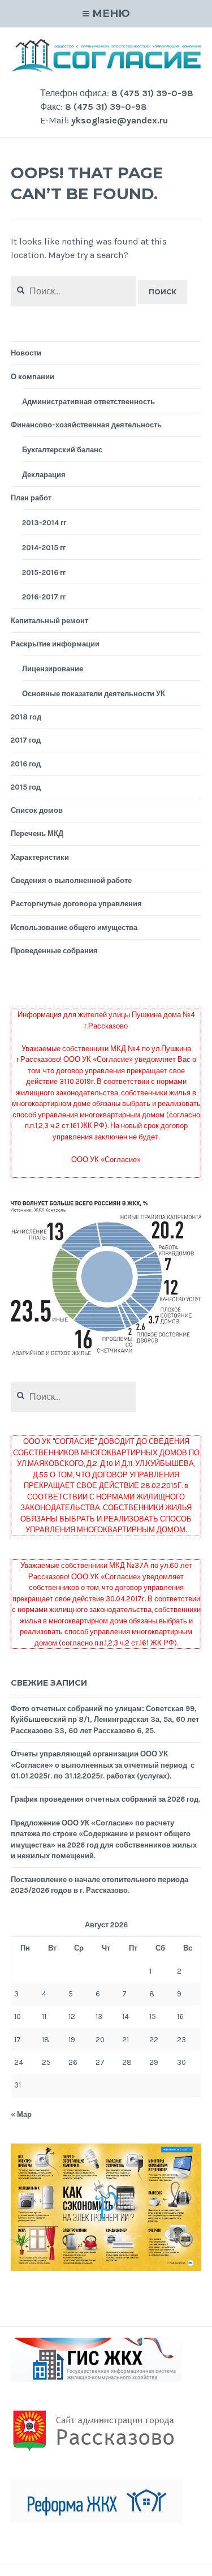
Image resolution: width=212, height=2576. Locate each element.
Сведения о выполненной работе (71, 880)
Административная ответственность (88, 402)
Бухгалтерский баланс (62, 450)
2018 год (26, 717)
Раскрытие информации (55, 644)
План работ (31, 498)
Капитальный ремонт (49, 621)
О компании (33, 377)
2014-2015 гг (44, 548)
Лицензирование (53, 669)
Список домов (37, 810)
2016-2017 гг (44, 597)
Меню (111, 14)
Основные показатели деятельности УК (94, 694)
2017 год (26, 740)
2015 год (26, 787)
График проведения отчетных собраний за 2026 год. (105, 1799)
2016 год (26, 764)
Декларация (44, 475)
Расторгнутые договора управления (76, 904)
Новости (26, 353)
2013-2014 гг (44, 523)
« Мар (21, 2114)
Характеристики (40, 857)
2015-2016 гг (44, 573)
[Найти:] (73, 1397)
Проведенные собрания (54, 951)
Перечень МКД (37, 833)
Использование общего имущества (74, 927)
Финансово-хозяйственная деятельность (86, 425)
